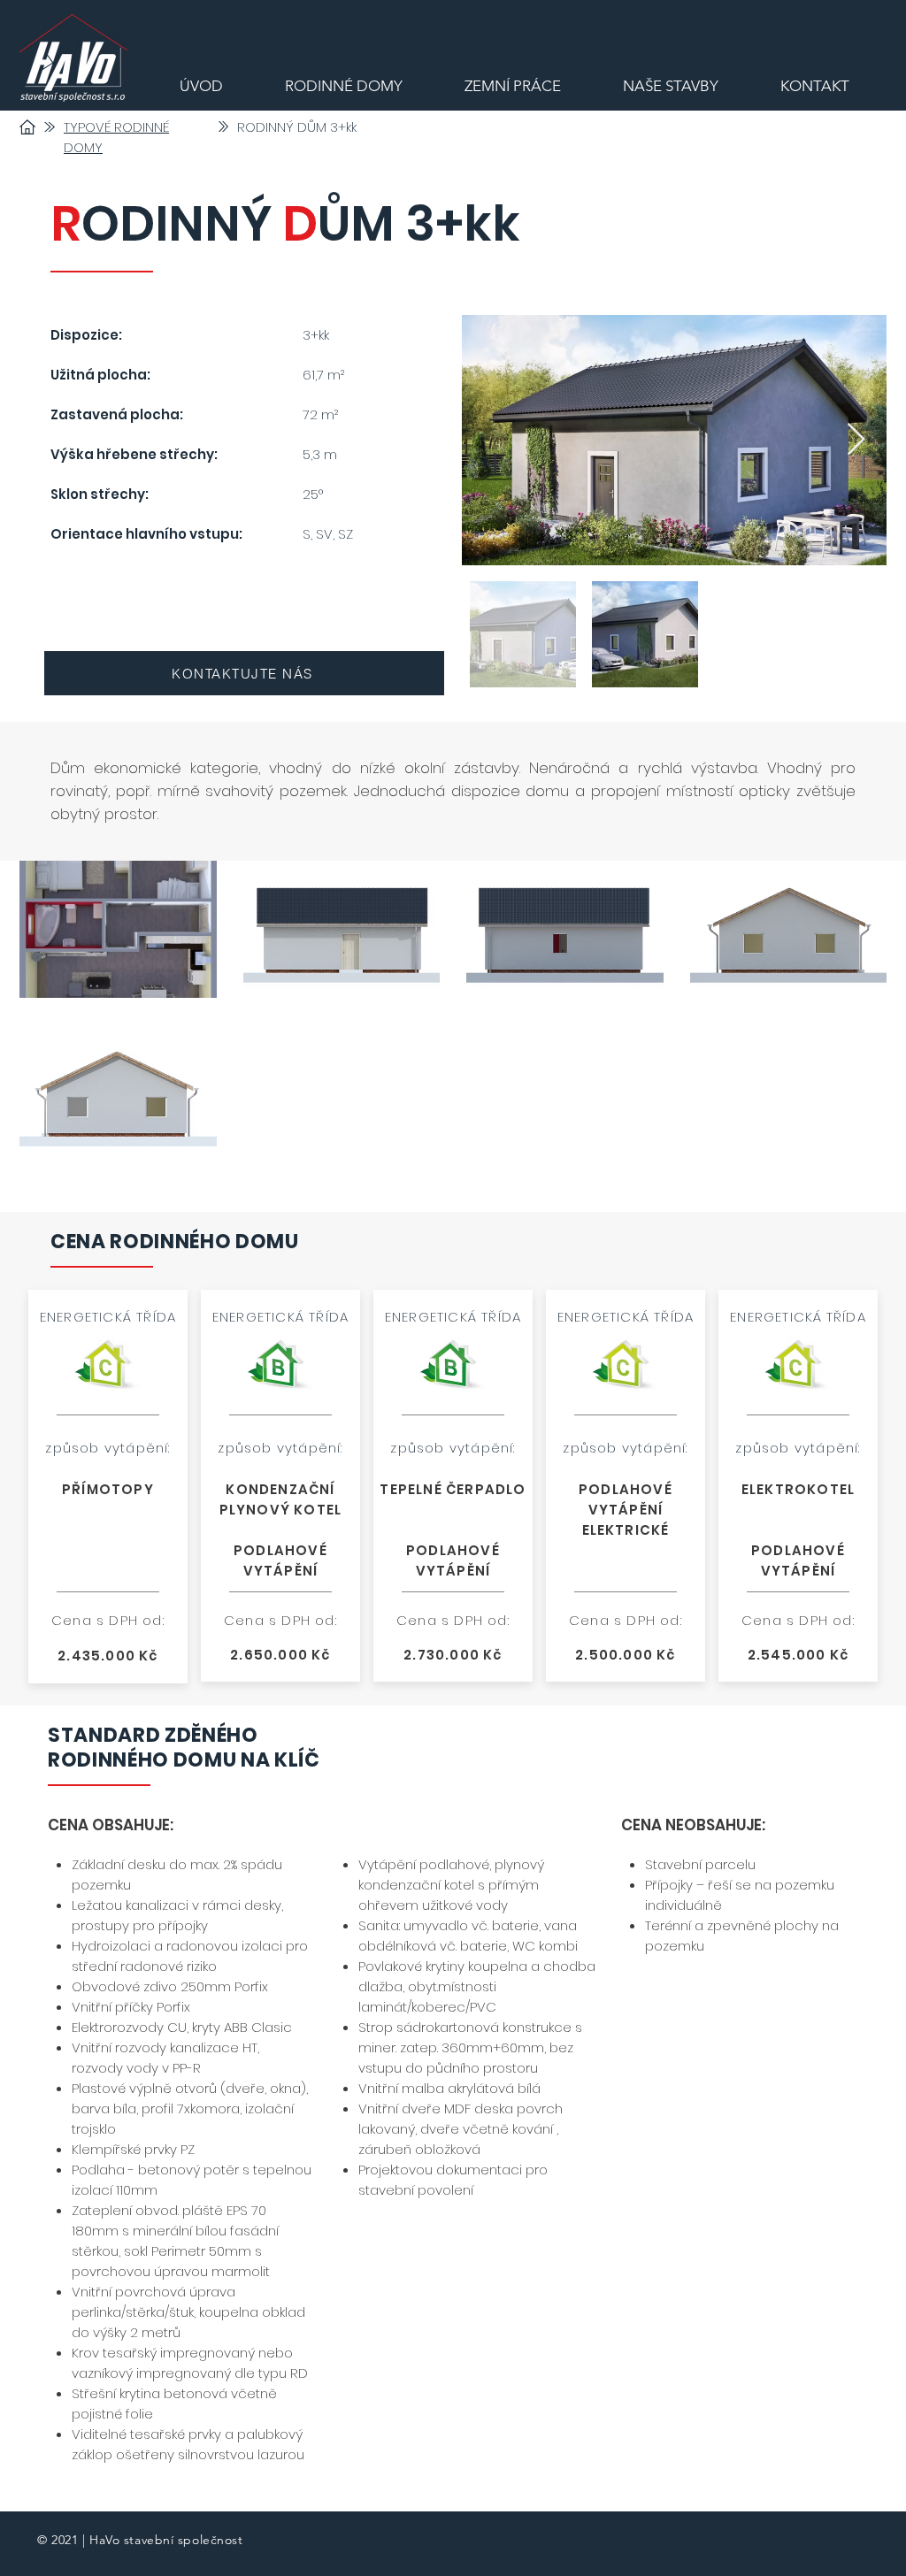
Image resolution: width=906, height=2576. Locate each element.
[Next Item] (856, 440)
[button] (118, 929)
